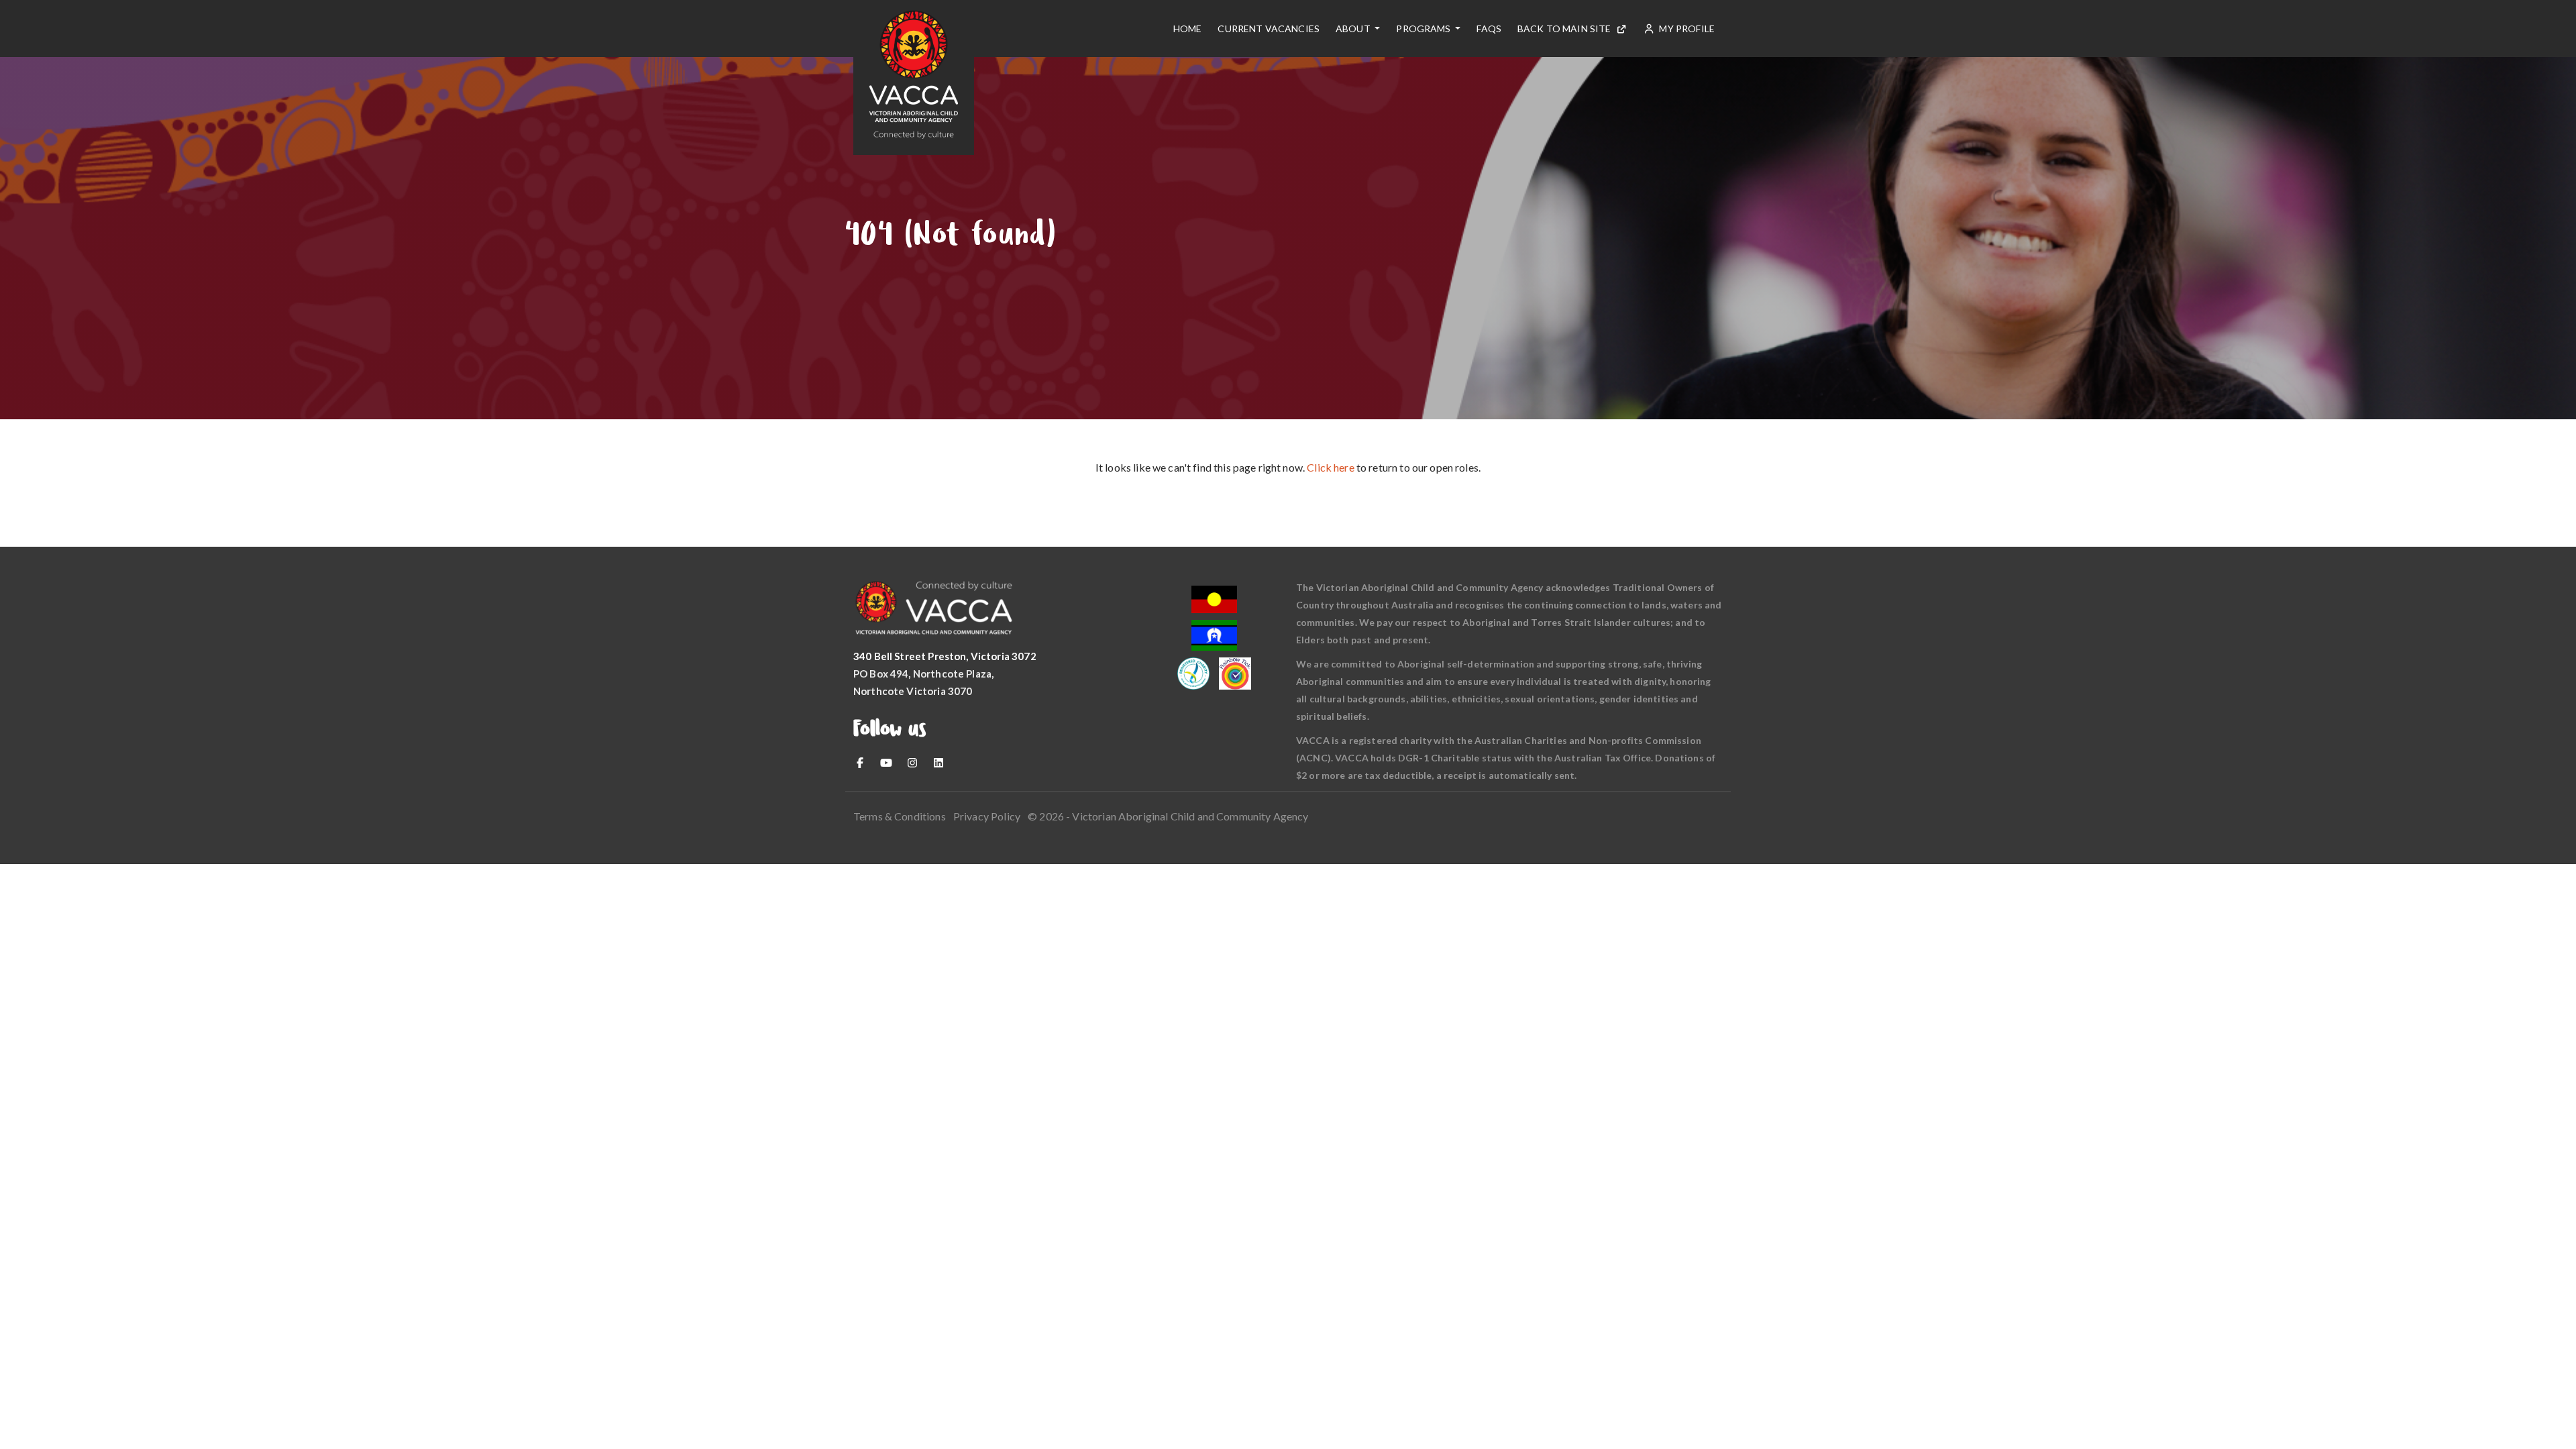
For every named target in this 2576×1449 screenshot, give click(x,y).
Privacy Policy (987, 816)
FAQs (1489, 29)
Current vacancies (1269, 29)
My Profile (1686, 29)
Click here (1331, 467)
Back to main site (1564, 29)
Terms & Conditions (900, 816)
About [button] (1354, 29)
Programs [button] (1424, 29)
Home (1188, 29)
